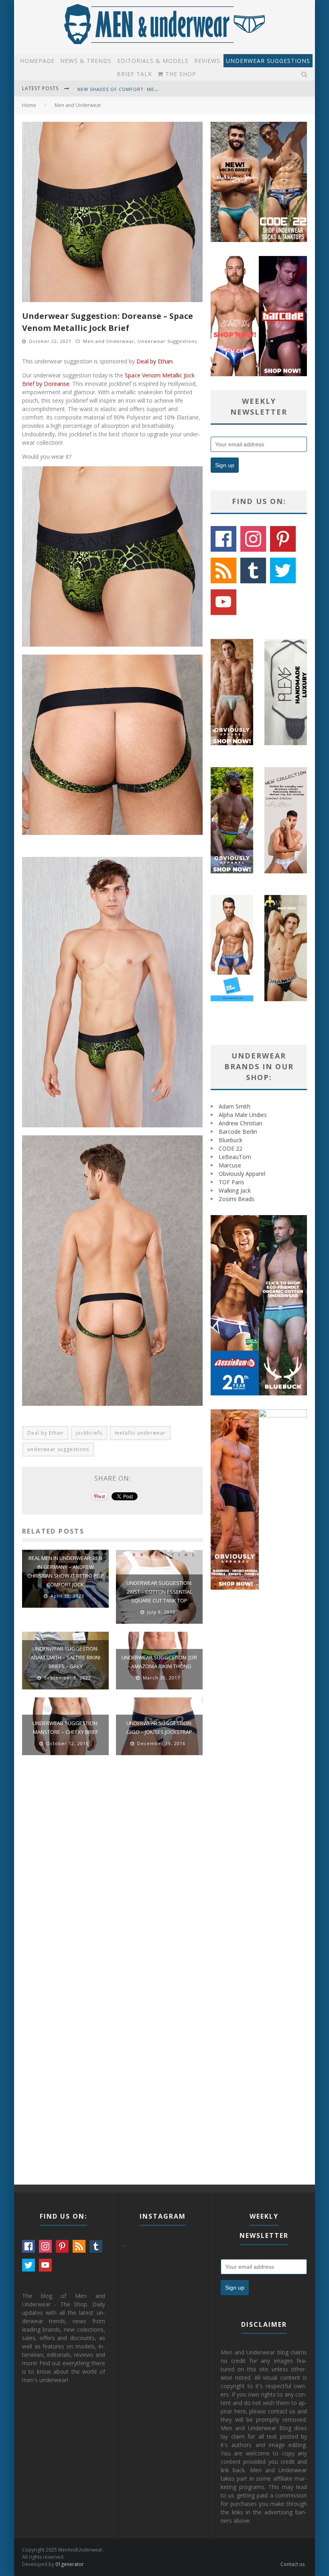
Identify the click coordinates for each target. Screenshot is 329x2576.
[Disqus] (112, 1875)
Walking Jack (235, 1190)
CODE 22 (231, 1148)
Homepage (37, 61)
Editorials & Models (153, 61)
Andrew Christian (241, 1123)
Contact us (292, 2564)
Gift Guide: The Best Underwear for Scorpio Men (145, 89)
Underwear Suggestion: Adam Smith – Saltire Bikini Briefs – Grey (65, 1657)
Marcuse (230, 1165)
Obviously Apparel (242, 1174)
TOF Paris (232, 1182)
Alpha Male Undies (243, 1115)
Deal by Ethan (154, 361)
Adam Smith (235, 1106)
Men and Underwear (109, 341)
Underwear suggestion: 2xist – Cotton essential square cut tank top (159, 1592)
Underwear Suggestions (268, 61)
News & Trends (86, 61)
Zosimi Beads (237, 1199)
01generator (70, 2564)
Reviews (207, 61)
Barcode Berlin (238, 1132)
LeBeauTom (235, 1157)
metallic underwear (140, 1433)
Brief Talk (134, 74)
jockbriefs (89, 1433)
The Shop (180, 74)
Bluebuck (231, 1140)
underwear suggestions (58, 1449)
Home (29, 105)
